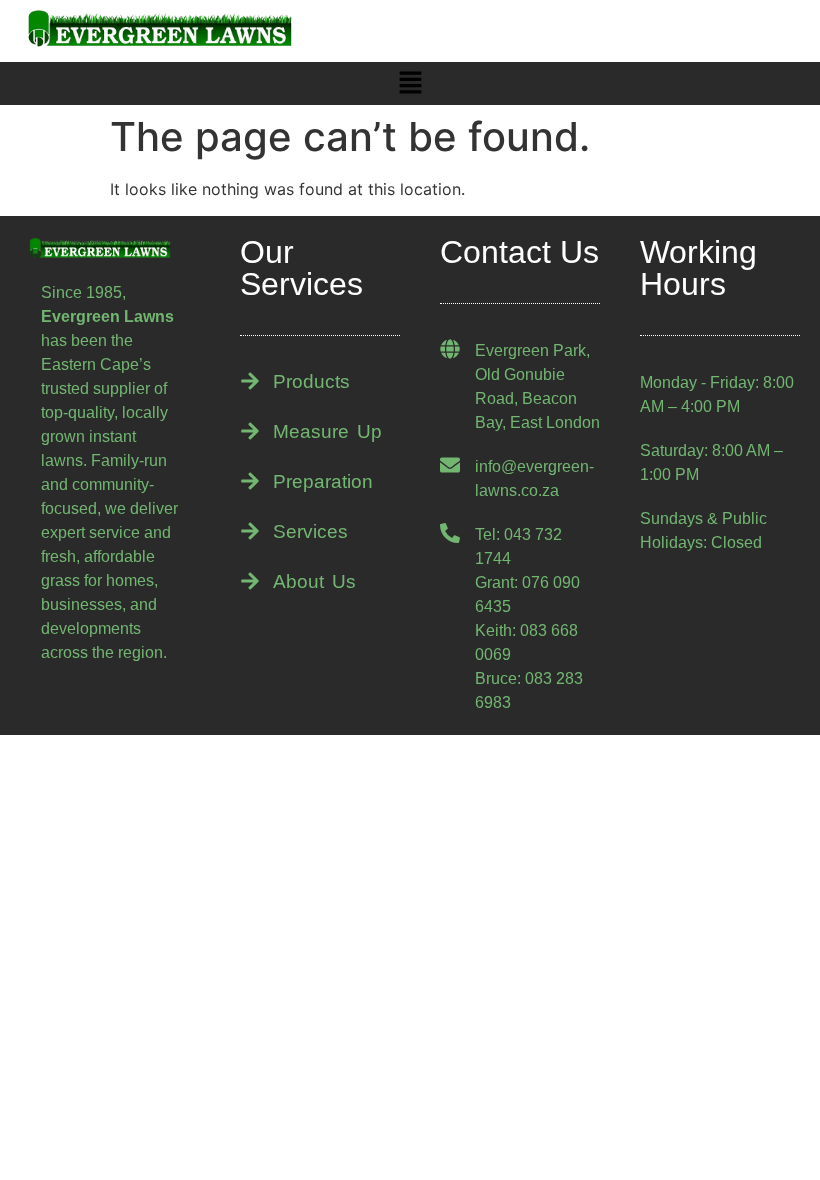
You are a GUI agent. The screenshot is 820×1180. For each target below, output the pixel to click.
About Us (314, 581)
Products (311, 381)
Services (310, 531)
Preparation (323, 481)
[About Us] (250, 581)
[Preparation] (250, 481)
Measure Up (327, 431)
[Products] (250, 381)
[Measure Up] (250, 431)
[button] (410, 83)
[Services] (250, 531)
